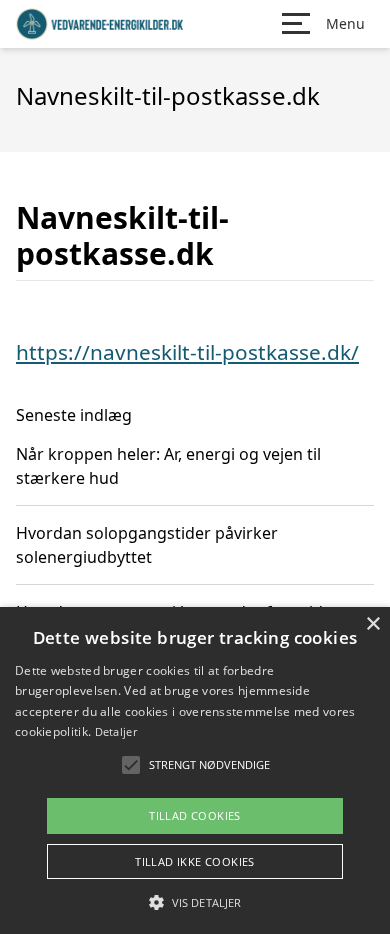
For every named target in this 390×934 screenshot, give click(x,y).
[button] (195, 902)
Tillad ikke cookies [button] (195, 861)
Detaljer (116, 731)
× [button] (372, 624)
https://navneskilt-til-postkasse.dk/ (187, 352)
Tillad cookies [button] (195, 815)
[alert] (195, 770)
